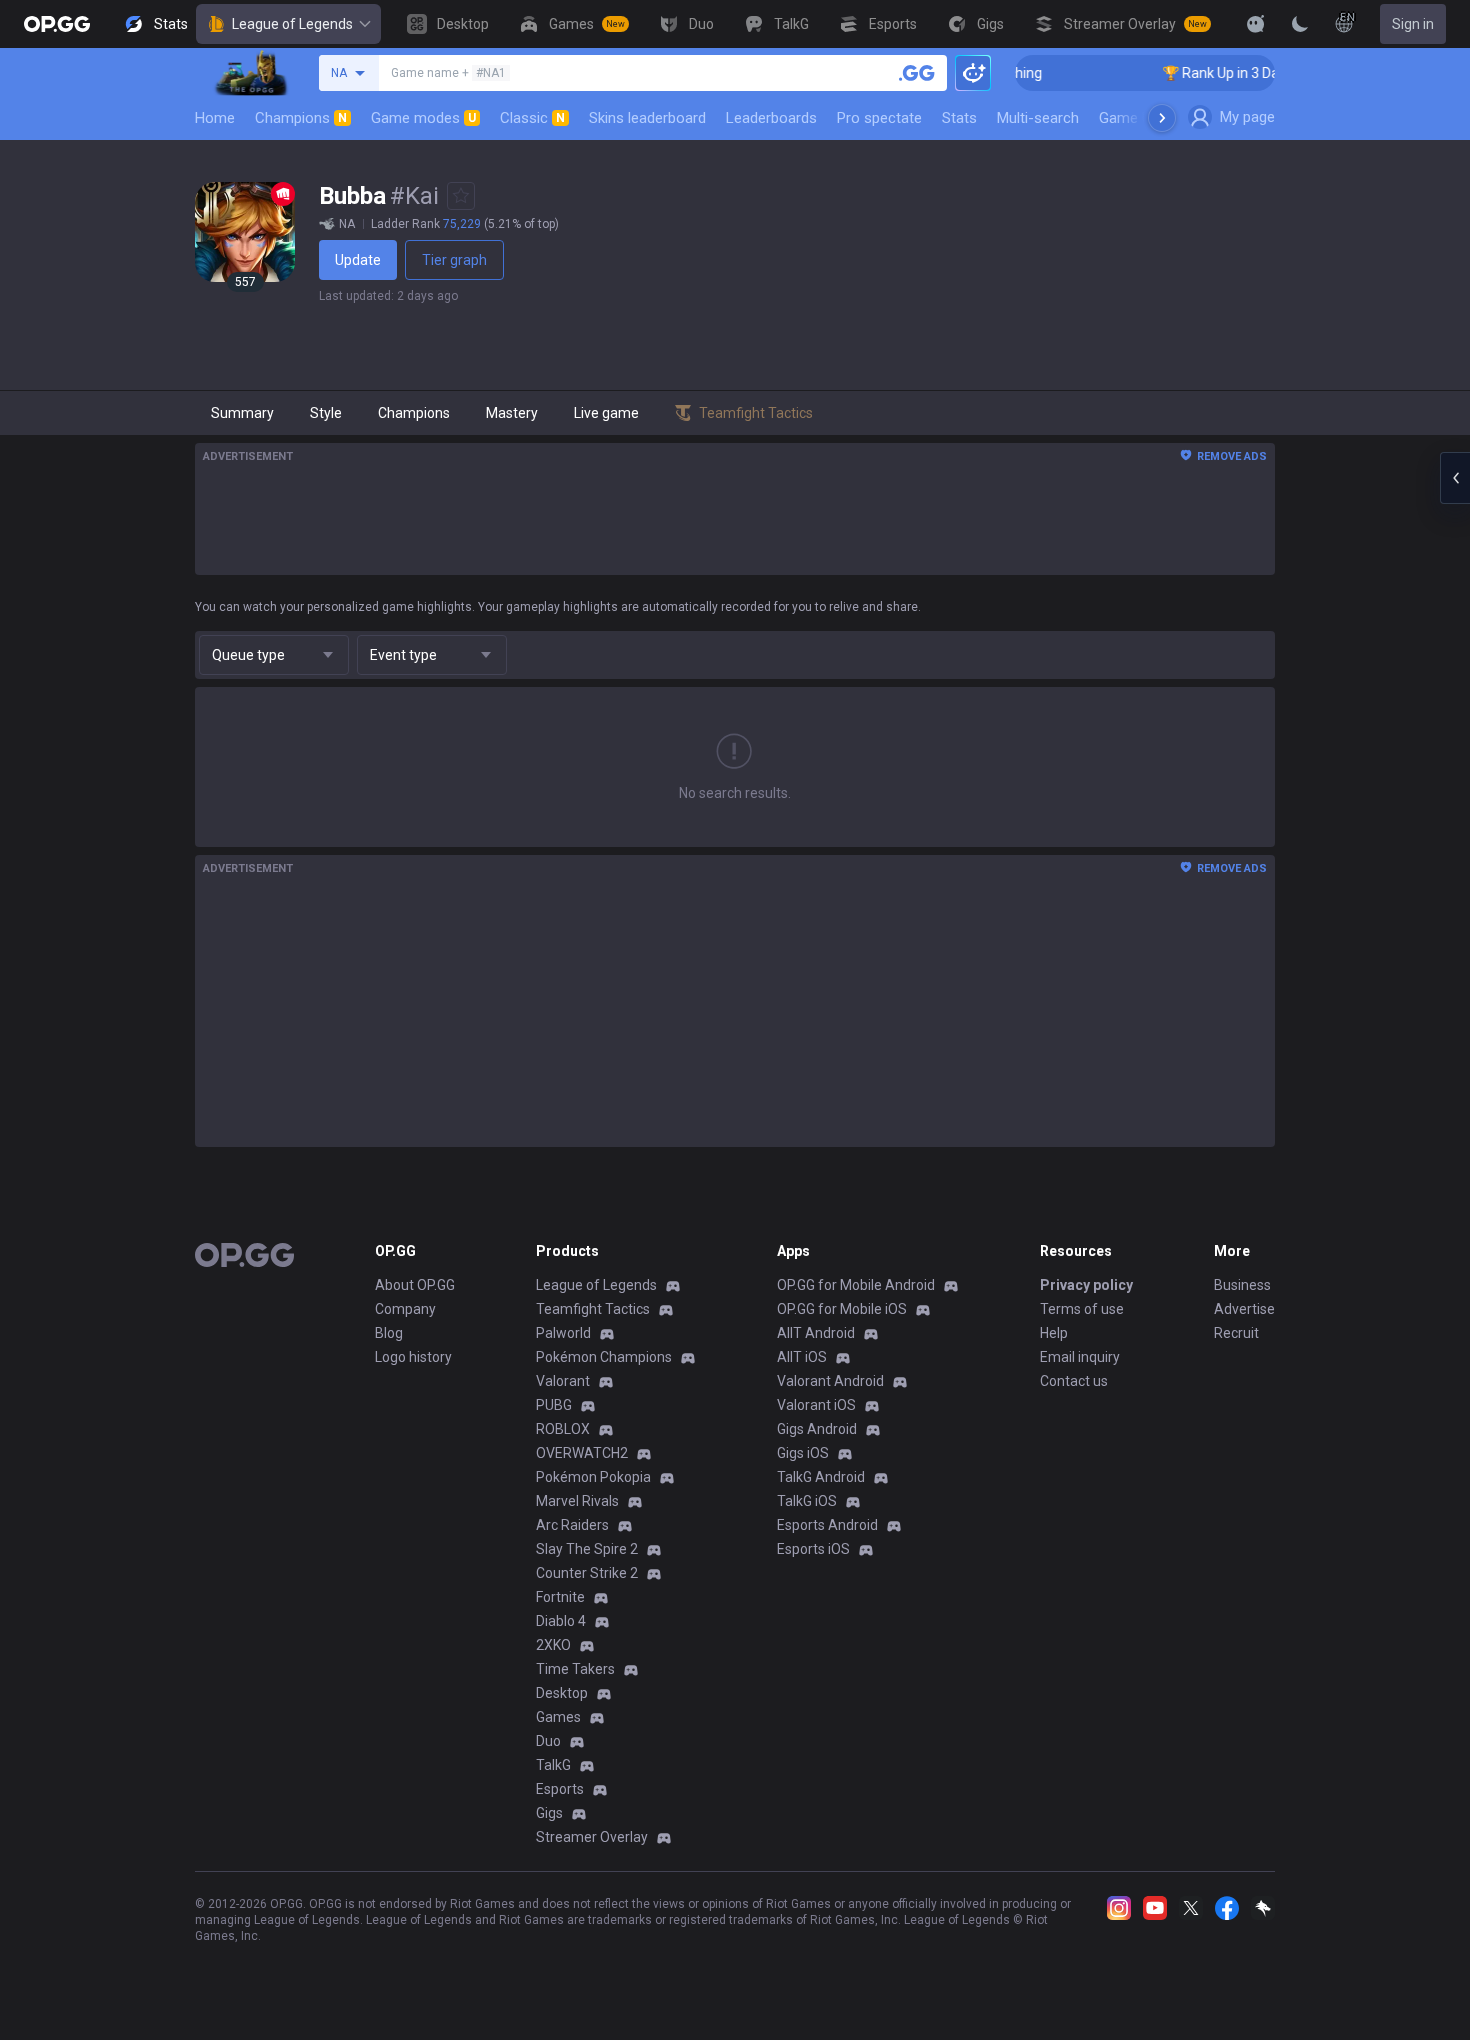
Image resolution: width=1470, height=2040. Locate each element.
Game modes (423, 118)
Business (1242, 1285)
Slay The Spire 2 (587, 1549)
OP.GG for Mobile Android (856, 1285)
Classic (532, 118)
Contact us (1074, 1381)
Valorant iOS (816, 1405)
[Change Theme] (1300, 24)
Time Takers (575, 1669)
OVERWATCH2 (582, 1453)
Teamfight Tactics (593, 1309)
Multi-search (1038, 118)
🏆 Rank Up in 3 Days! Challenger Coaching (1271, 73)
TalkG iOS (807, 1501)
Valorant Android (830, 1381)
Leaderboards (771, 118)
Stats (959, 118)
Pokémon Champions (604, 1357)
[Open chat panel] (1455, 478)
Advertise (1244, 1309)
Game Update (1143, 118)
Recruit (1236, 1333)
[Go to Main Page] (57, 24)
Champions (301, 118)
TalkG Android (821, 1477)
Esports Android (827, 1525)
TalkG (553, 1765)
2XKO (553, 1645)
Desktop (562, 1693)
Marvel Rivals (577, 1501)
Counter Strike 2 (587, 1573)
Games (558, 1717)
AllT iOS (802, 1357)
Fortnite (560, 1597)
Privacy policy (1086, 1285)
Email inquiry (1080, 1357)
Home (215, 118)
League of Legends (292, 24)
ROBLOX (563, 1429)
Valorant (563, 1381)
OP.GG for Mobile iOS (842, 1309)
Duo (548, 1741)
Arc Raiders (572, 1525)
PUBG (554, 1405)
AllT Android (816, 1333)
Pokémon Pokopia (593, 1477)
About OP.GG (415, 1285)
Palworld (563, 1333)
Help (1054, 1333)
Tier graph (454, 260)
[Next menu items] (1162, 118)
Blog (389, 1333)
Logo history (413, 1357)
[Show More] (1256, 24)
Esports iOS (813, 1549)
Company (405, 1309)
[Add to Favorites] (461, 196)
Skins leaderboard (647, 118)
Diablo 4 (561, 1621)
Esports (560, 1789)
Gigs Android (817, 1429)
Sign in (1413, 24)
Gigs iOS (803, 1453)
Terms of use (1082, 1309)
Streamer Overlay (592, 1837)
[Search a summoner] (917, 73)
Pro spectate (879, 118)
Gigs (549, 1813)
